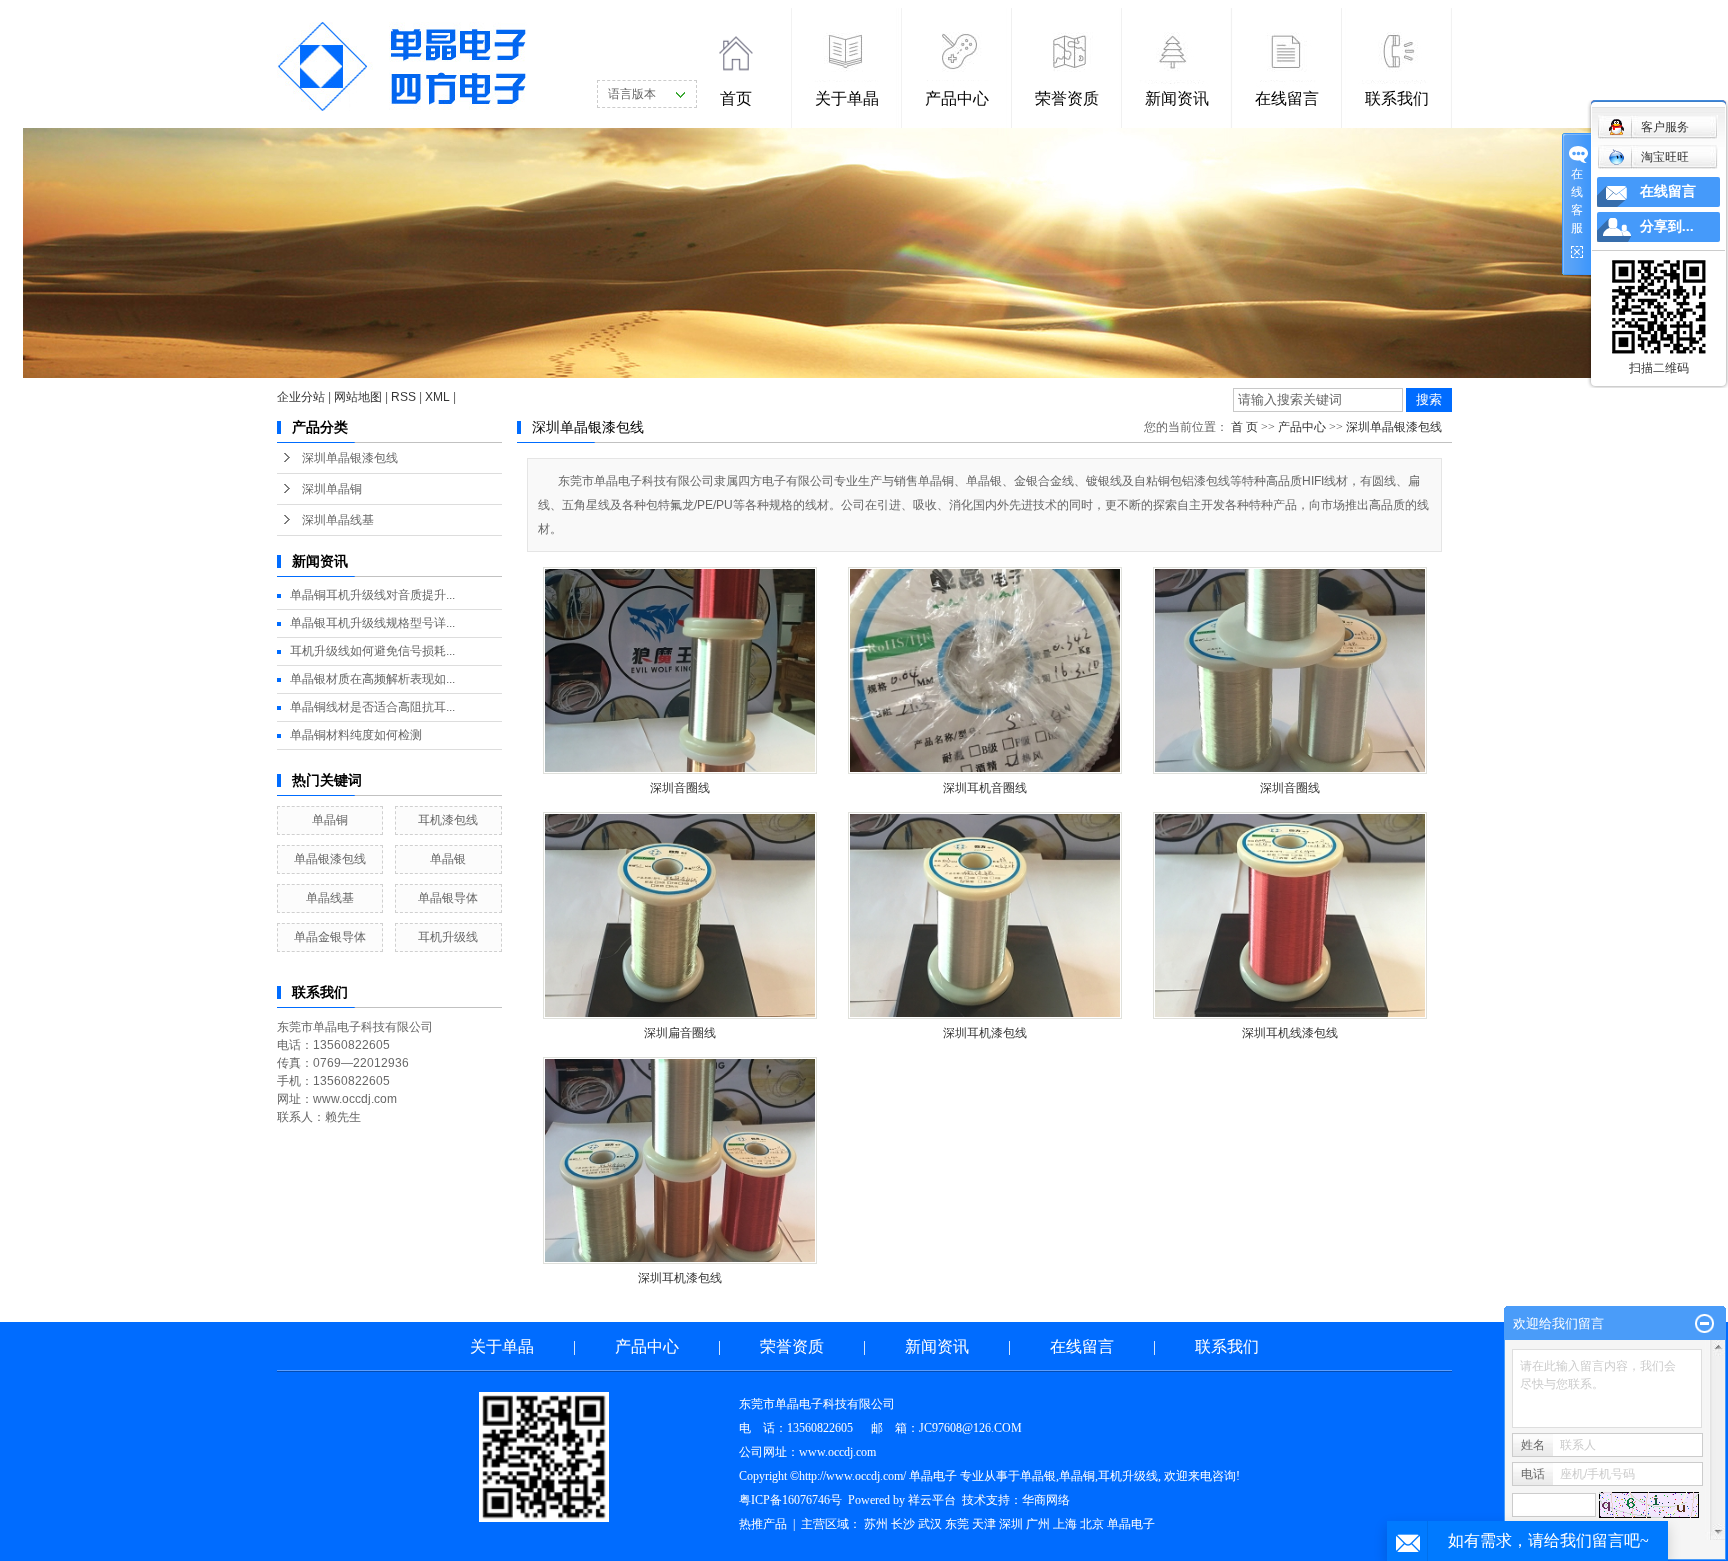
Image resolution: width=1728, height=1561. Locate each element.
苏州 (876, 1524)
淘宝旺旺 (1665, 157)
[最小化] (1704, 1324)
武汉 (930, 1524)
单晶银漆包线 (330, 859)
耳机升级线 (448, 937)
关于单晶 (847, 98)
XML (437, 397)
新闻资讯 (1177, 98)
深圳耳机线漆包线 (1290, 1033)
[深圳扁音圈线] (680, 915)
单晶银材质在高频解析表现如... (372, 679)
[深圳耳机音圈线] (985, 670)
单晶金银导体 (330, 937)
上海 (1065, 1524)
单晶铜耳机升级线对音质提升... (372, 595)
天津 (984, 1524)
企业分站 (301, 397)
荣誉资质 (1067, 98)
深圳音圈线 (680, 788)
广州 (1038, 1524)
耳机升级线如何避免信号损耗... (372, 651)
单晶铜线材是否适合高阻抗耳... (372, 707)
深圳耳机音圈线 (985, 788)
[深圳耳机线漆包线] (1290, 915)
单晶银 (448, 859)
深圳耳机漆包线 (985, 1033)
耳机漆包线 (448, 820)
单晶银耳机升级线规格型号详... (372, 623)
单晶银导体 (448, 898)
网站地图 (358, 397)
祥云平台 (932, 1500)
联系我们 (1397, 98)
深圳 (1011, 1524)
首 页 (1244, 427)
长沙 (903, 1524)
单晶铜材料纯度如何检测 (356, 735)
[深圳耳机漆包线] (985, 915)
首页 (736, 98)
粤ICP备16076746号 (790, 1500)
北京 (1092, 1524)
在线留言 (1287, 98)
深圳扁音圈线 (680, 1033)
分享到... (1667, 226)
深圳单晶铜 (332, 489)
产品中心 (957, 98)
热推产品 (763, 1524)
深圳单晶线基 (338, 520)
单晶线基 (330, 898)
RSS (403, 397)
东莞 (957, 1524)
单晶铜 (330, 820)
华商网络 (1046, 1500)
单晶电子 (1131, 1524)
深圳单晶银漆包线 (350, 458)
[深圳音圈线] (680, 670)
